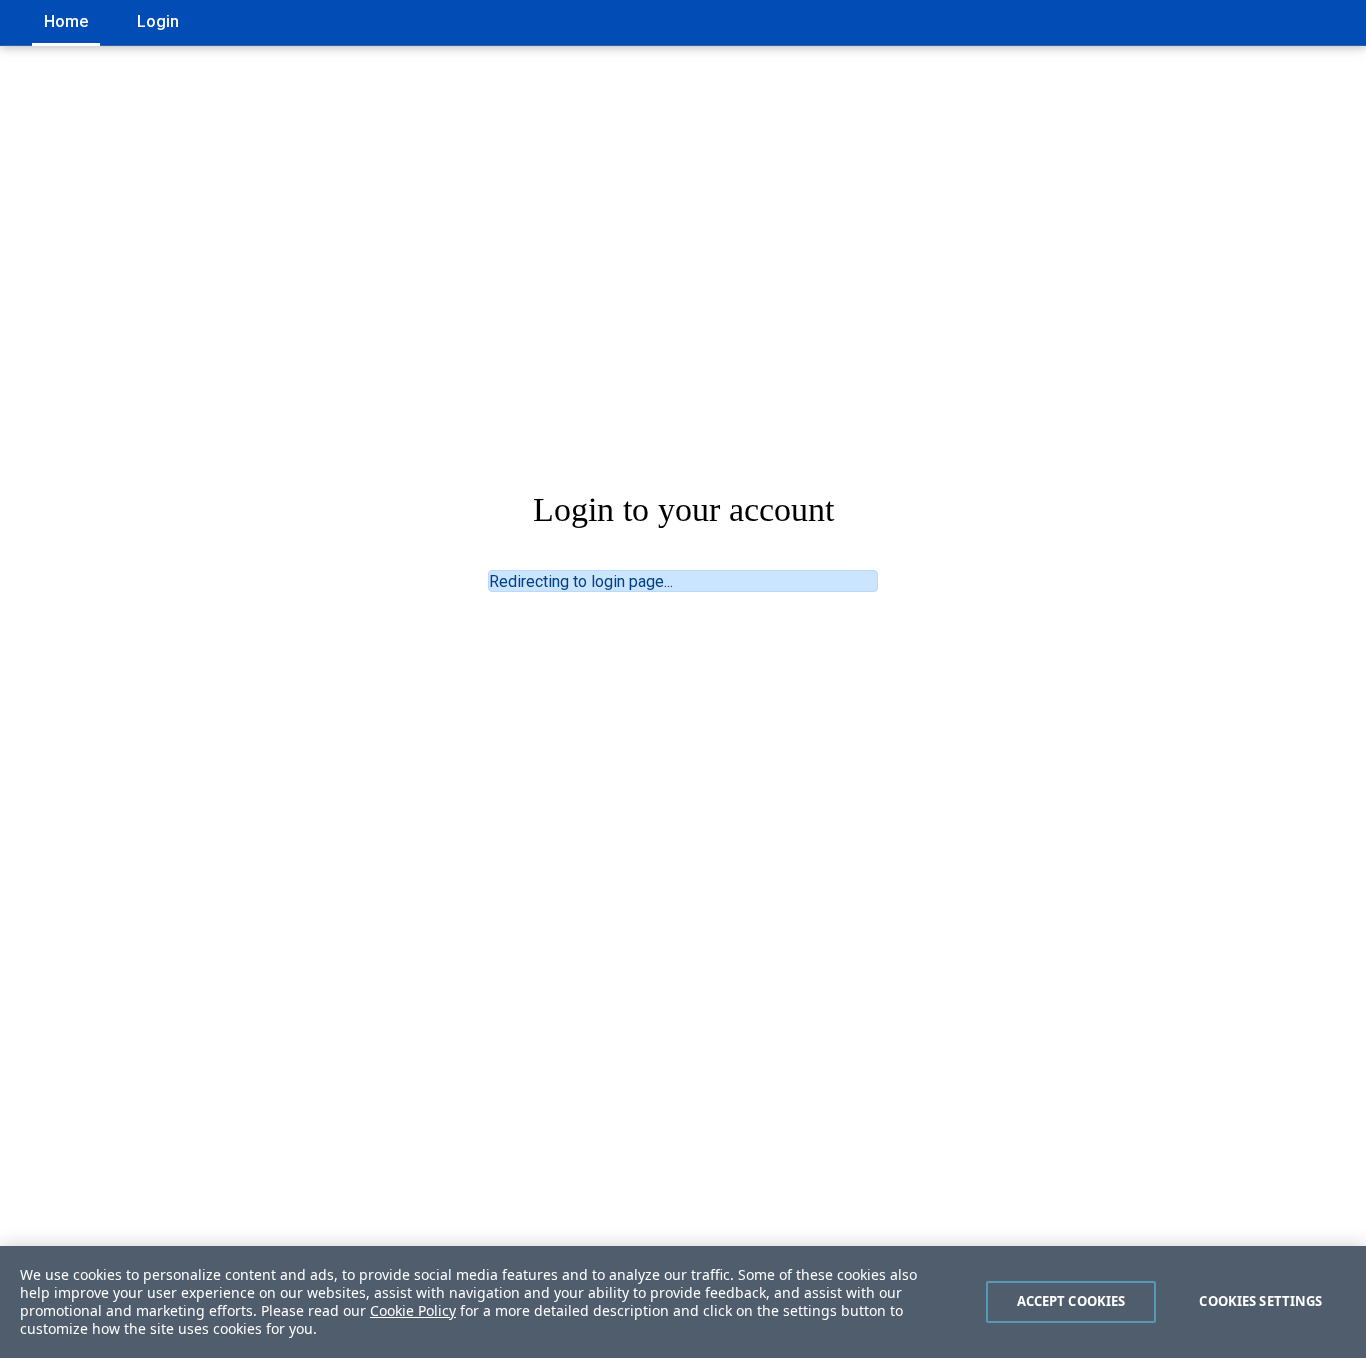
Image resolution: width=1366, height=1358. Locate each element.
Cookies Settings (1260, 1301)
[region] (683, 1302)
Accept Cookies (1071, 1301)
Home (66, 21)
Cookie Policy (413, 1310)
